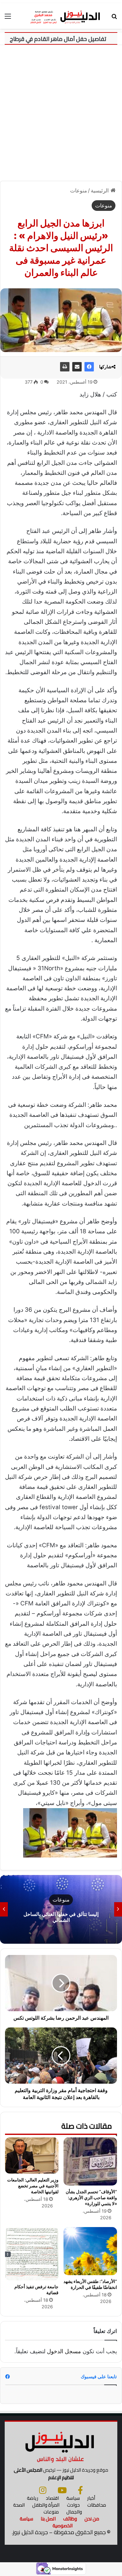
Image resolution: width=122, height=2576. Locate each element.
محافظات (97, 2505)
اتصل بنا (48, 2519)
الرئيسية (101, 191)
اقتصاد (52, 2498)
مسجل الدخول (64, 2351)
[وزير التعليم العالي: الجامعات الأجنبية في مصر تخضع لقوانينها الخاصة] (32, 2156)
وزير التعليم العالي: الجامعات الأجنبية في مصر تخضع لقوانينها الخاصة (33, 2186)
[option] (61, 1909)
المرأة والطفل (46, 2505)
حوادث (73, 2505)
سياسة (73, 2498)
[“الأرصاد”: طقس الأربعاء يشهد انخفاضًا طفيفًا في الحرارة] (90, 2251)
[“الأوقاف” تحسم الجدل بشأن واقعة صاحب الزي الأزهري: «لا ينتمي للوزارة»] (90, 2161)
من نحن (92, 2519)
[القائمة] (8, 18)
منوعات (79, 191)
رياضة (33, 2498)
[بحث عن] (114, 18)
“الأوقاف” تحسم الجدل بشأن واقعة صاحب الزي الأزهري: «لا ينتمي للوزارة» (91, 2198)
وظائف (70, 2519)
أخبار (91, 2498)
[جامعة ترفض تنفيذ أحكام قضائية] (32, 2254)
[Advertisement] (61, 115)
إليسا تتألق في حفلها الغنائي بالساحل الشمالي (61, 1917)
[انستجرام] (43, 2490)
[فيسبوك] (89, 367)
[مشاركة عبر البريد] (77, 367)
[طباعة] (65, 367)
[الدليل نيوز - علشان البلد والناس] (61, 16)
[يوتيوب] (62, 2490)
